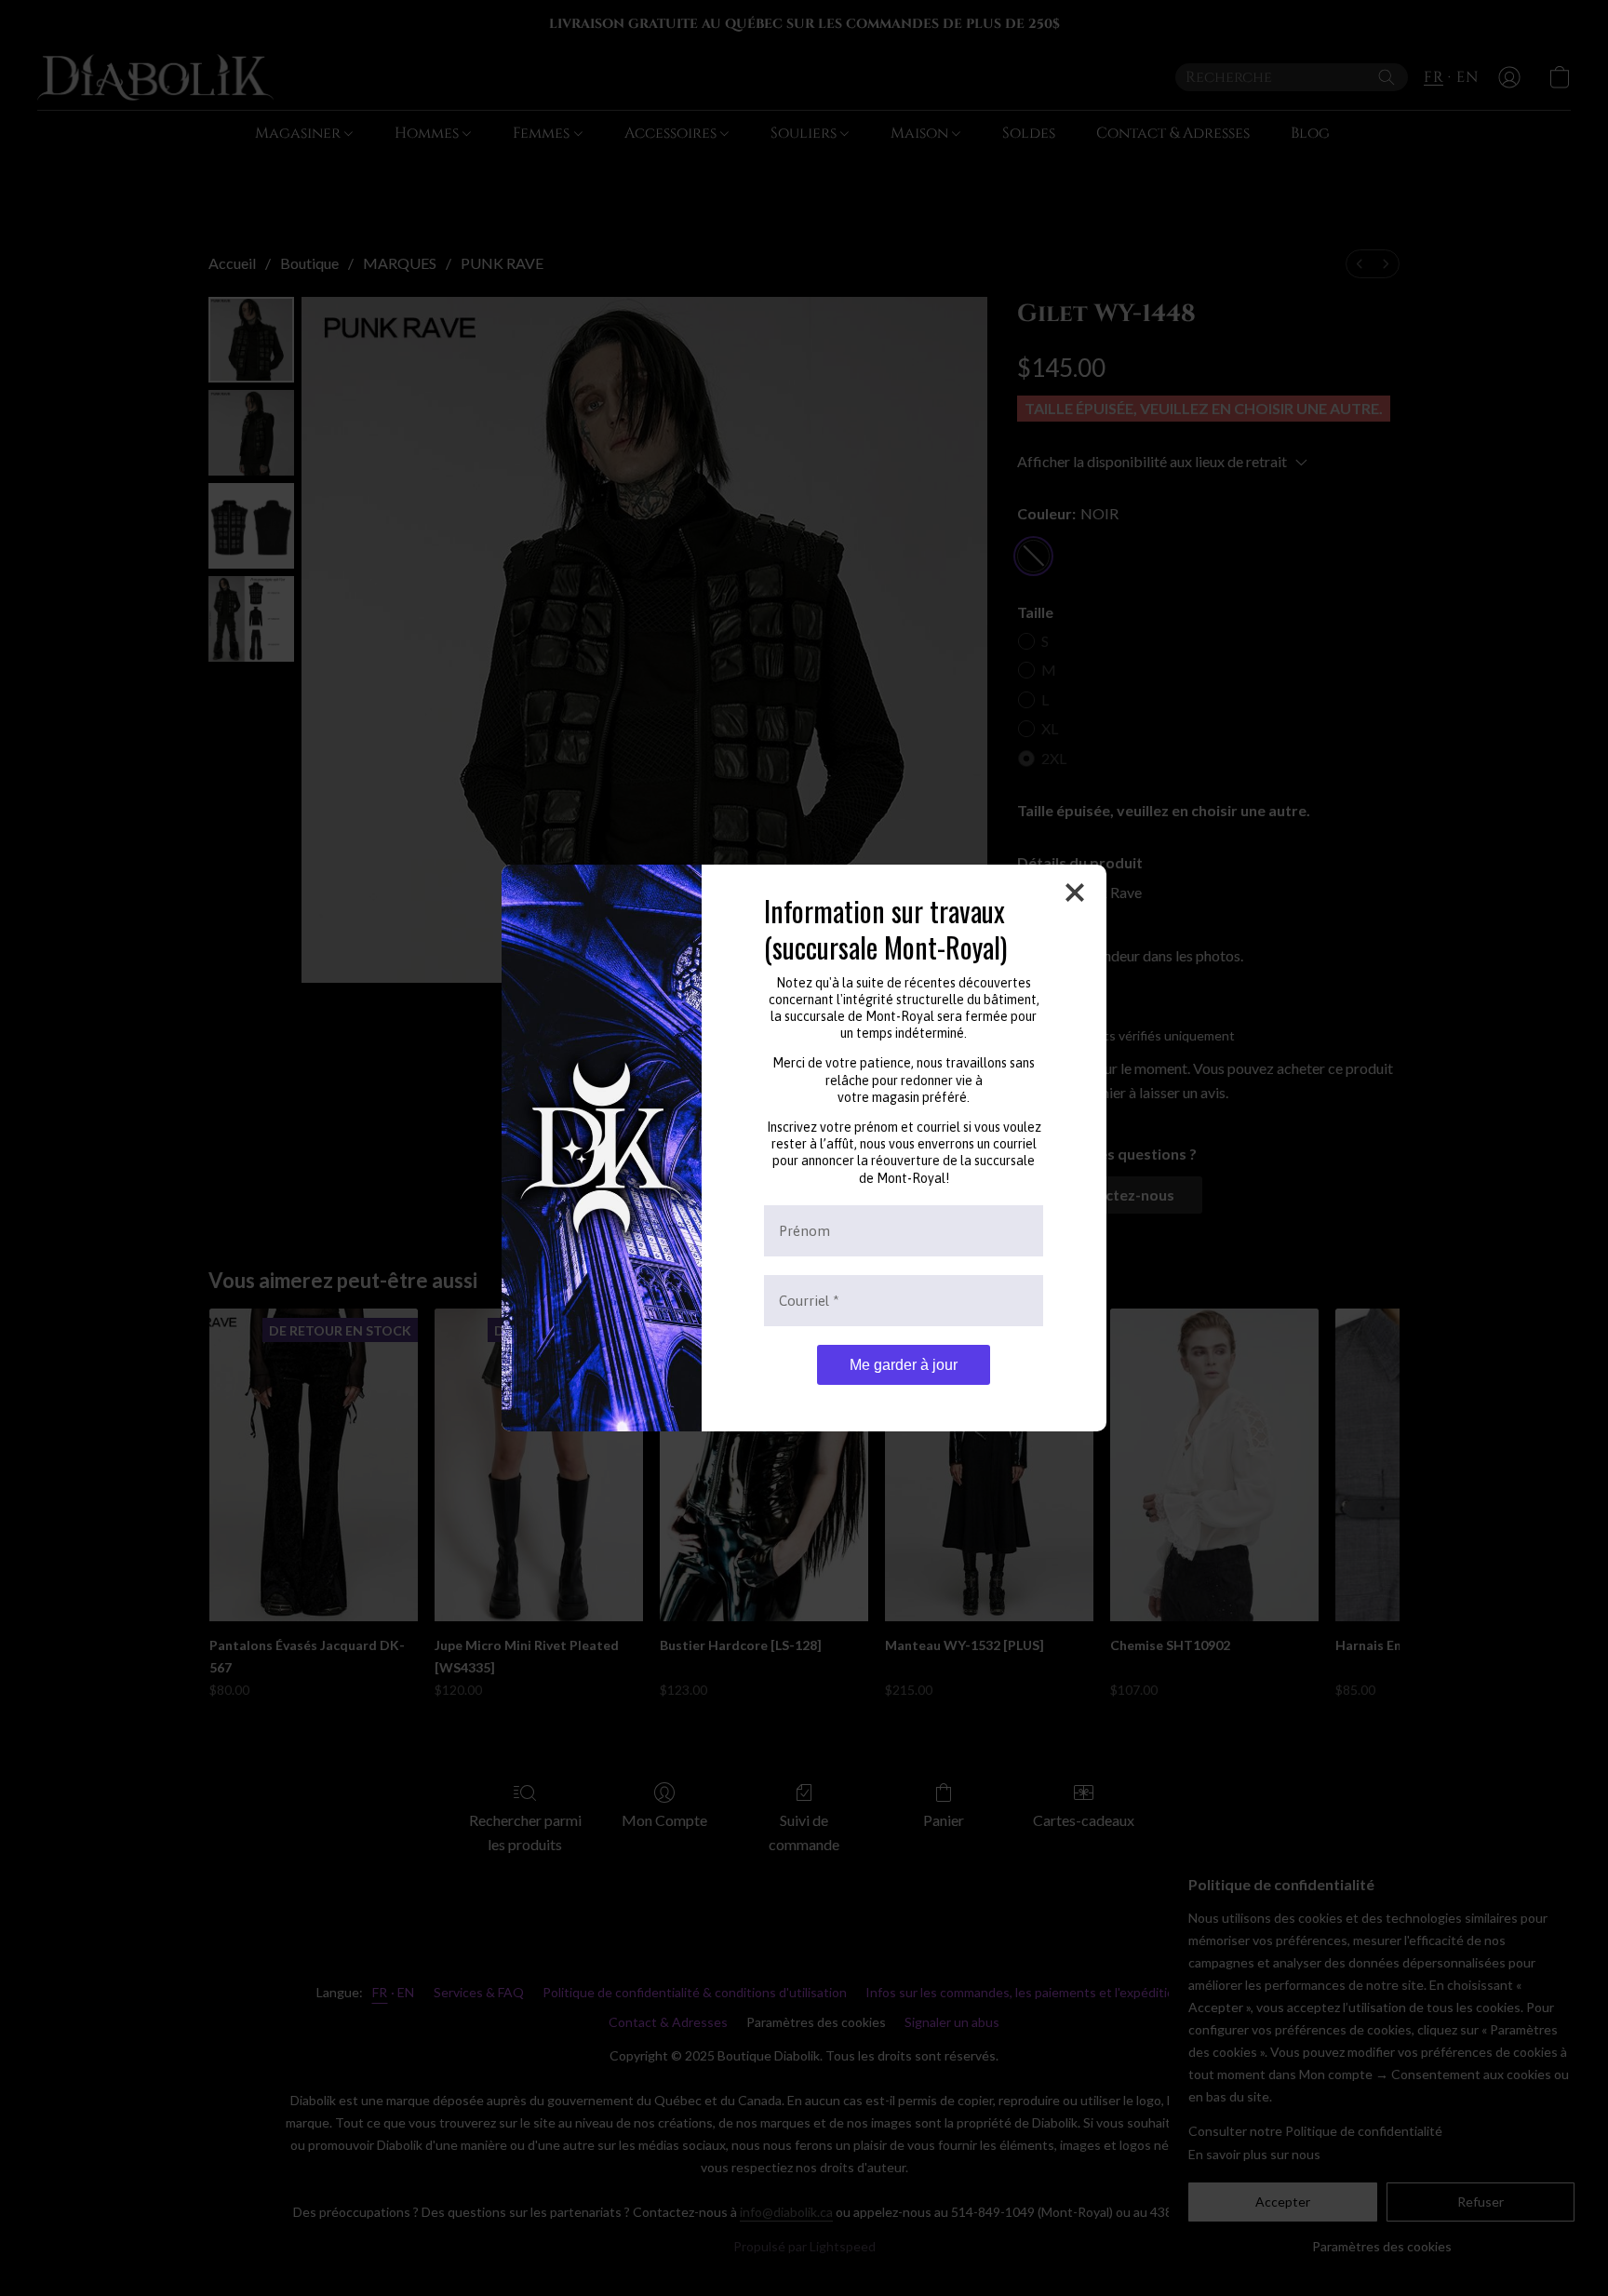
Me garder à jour (904, 1365)
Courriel (809, 1301)
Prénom (804, 1231)
